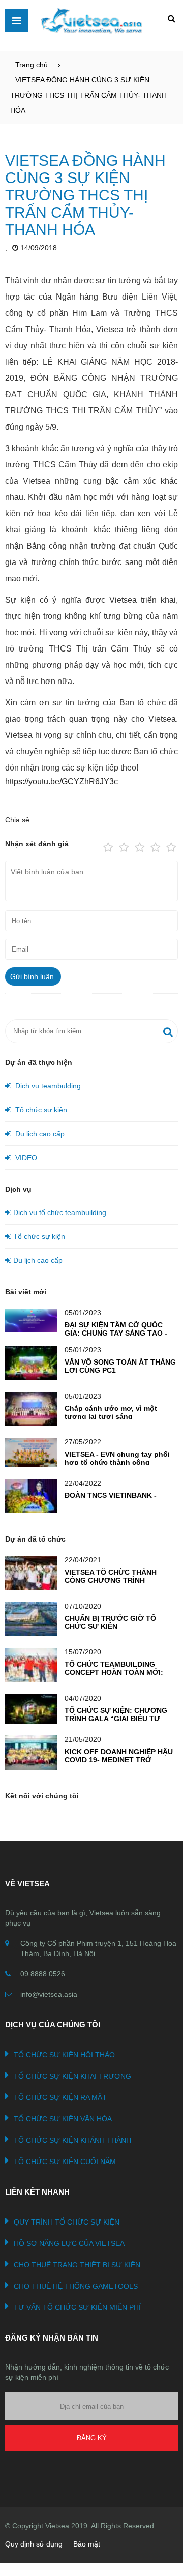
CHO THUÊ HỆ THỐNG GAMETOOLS (76, 2286)
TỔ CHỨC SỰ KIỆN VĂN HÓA (63, 2119)
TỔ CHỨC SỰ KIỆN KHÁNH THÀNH (72, 2140)
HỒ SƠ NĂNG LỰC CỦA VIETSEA (69, 2243)
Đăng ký (92, 2438)
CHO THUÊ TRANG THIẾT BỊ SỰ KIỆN (77, 2265)
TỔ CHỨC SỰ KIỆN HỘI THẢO (64, 2055)
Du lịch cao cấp (38, 1134)
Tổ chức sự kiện (39, 1110)
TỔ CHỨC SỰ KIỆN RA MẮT (60, 2097)
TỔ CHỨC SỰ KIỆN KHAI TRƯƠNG (72, 2076)
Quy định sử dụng (34, 2544)
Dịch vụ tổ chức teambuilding (59, 1212)
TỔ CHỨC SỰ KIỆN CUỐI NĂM (65, 2162)
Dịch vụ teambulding (46, 1086)
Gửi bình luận (32, 976)
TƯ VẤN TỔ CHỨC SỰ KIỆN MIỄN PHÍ (77, 2307)
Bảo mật (87, 2544)
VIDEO (24, 1158)
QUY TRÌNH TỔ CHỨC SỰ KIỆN (67, 2222)
